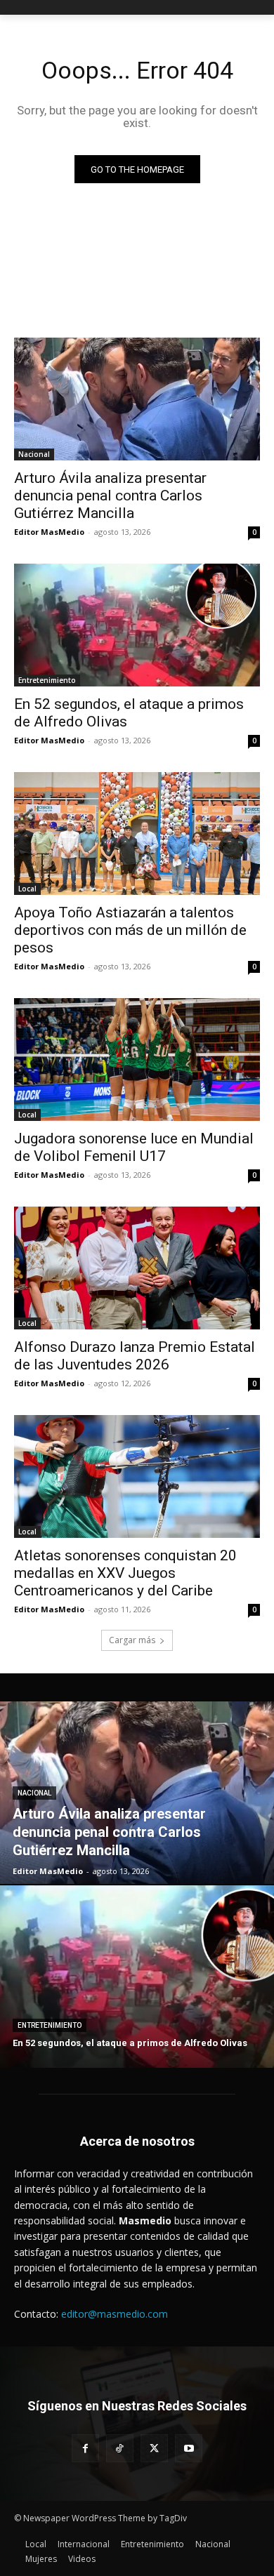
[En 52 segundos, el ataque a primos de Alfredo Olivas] (137, 625)
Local (27, 889)
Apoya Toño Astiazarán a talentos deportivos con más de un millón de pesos (130, 930)
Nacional (34, 454)
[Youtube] (189, 2448)
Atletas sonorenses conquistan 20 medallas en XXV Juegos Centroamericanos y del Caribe (125, 1573)
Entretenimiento (47, 680)
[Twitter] (154, 2448)
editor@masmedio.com (115, 2314)
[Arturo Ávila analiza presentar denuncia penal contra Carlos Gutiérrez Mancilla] (137, 399)
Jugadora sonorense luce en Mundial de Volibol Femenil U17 (134, 1147)
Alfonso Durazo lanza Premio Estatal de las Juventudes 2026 (135, 1356)
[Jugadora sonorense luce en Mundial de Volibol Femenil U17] (137, 1060)
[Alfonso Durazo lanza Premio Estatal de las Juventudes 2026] (137, 1268)
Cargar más (132, 1640)
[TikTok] (120, 2448)
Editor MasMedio (49, 532)
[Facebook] (85, 2448)
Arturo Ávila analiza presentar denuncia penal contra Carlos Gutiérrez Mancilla (110, 496)
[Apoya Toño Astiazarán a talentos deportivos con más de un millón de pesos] (137, 834)
